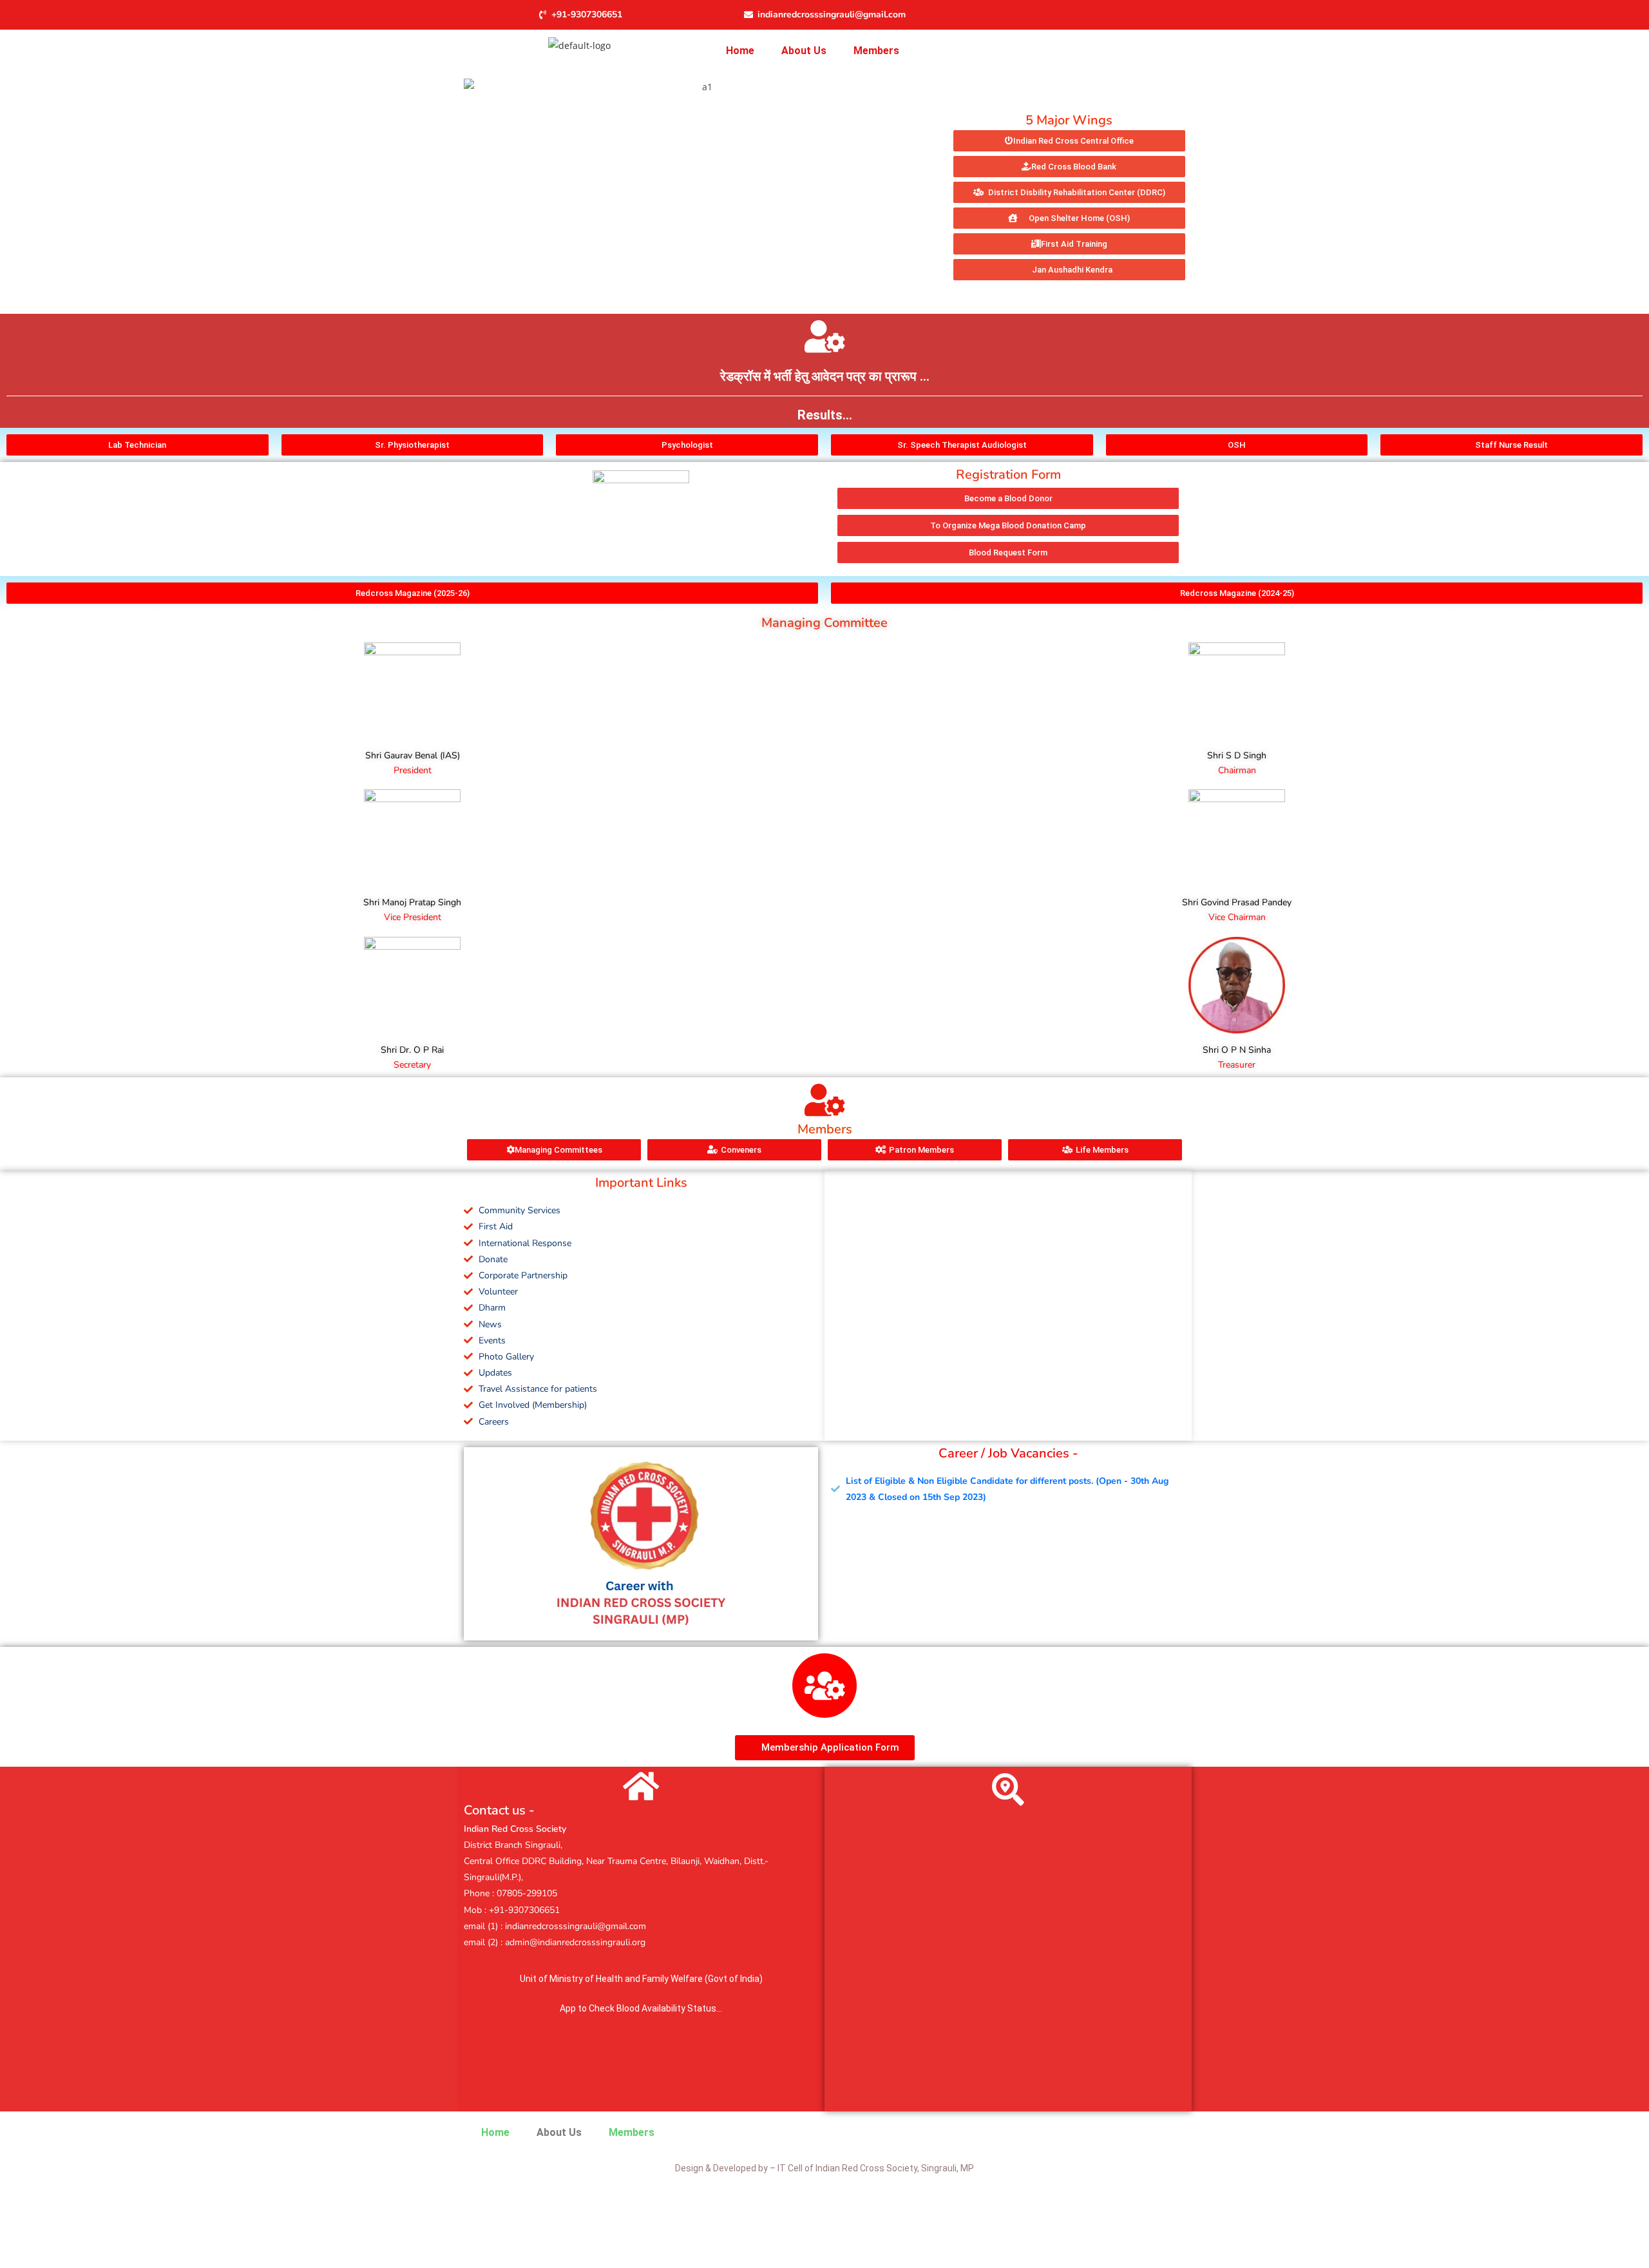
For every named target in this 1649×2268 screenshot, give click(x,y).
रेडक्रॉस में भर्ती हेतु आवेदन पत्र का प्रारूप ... (825, 376)
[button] (876, 51)
